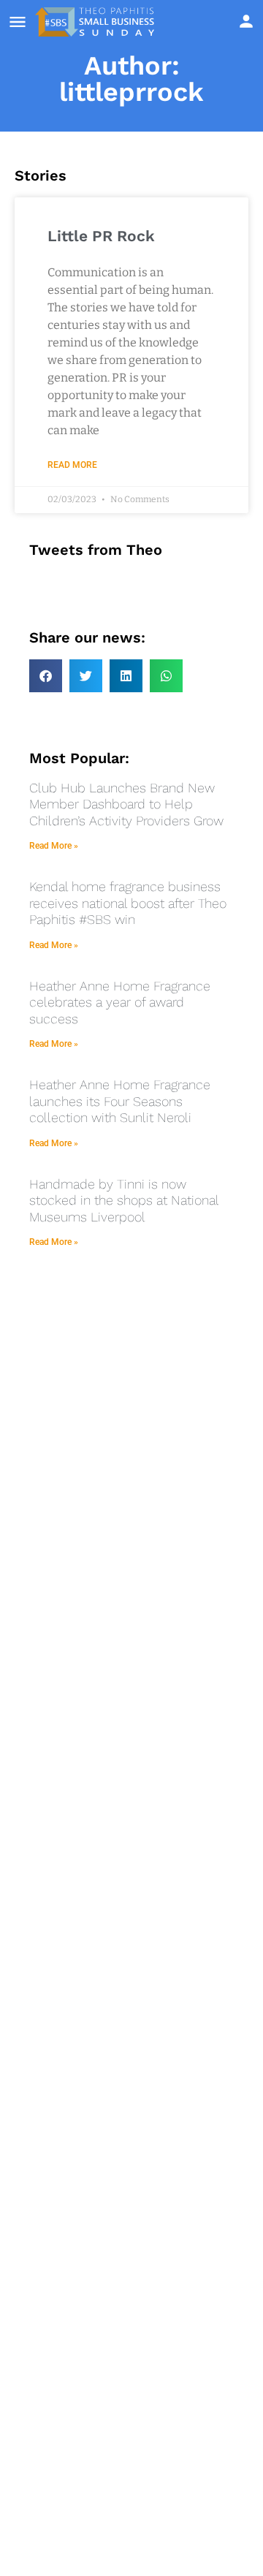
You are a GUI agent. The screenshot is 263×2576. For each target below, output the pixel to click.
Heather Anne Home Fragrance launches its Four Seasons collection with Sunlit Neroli (120, 1101)
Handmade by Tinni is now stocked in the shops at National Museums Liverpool (124, 1200)
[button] (46, 676)
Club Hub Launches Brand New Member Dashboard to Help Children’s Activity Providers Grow (126, 804)
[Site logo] (96, 22)
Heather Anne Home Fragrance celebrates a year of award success (120, 1002)
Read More (72, 465)
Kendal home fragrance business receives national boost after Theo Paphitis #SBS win (128, 903)
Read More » (54, 846)
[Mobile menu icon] (18, 22)
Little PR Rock (101, 236)
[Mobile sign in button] (246, 21)
